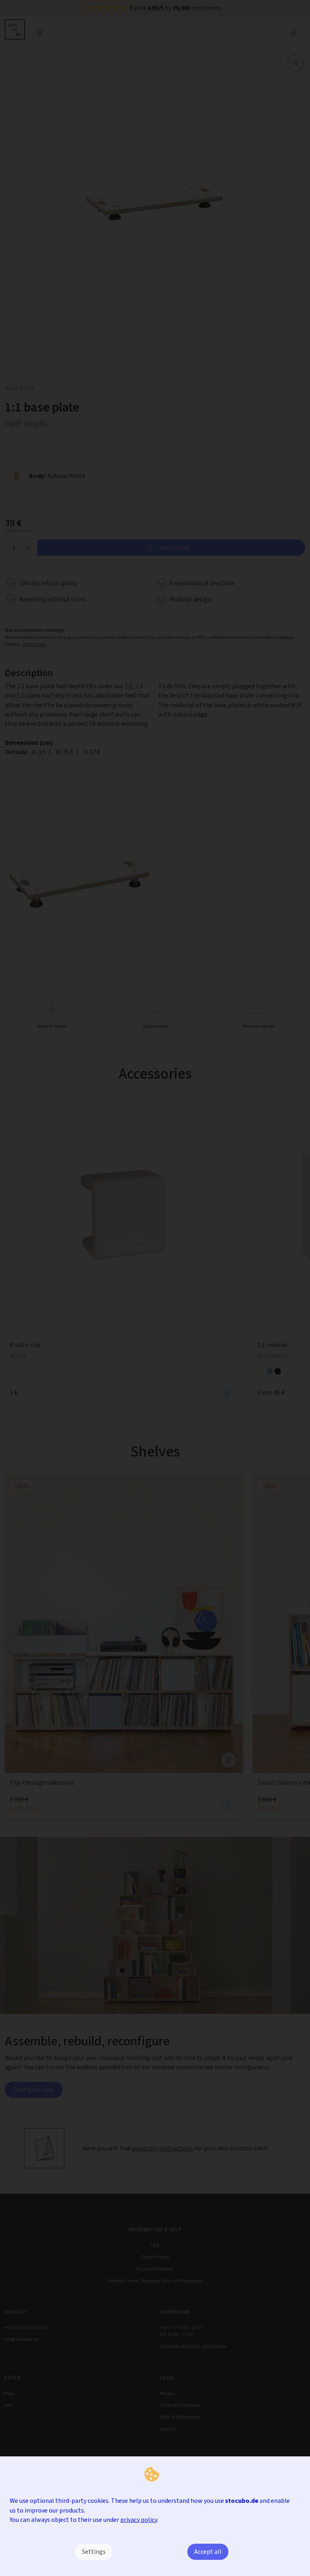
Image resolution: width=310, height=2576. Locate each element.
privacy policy (139, 2520)
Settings (94, 2552)
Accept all (208, 2552)
